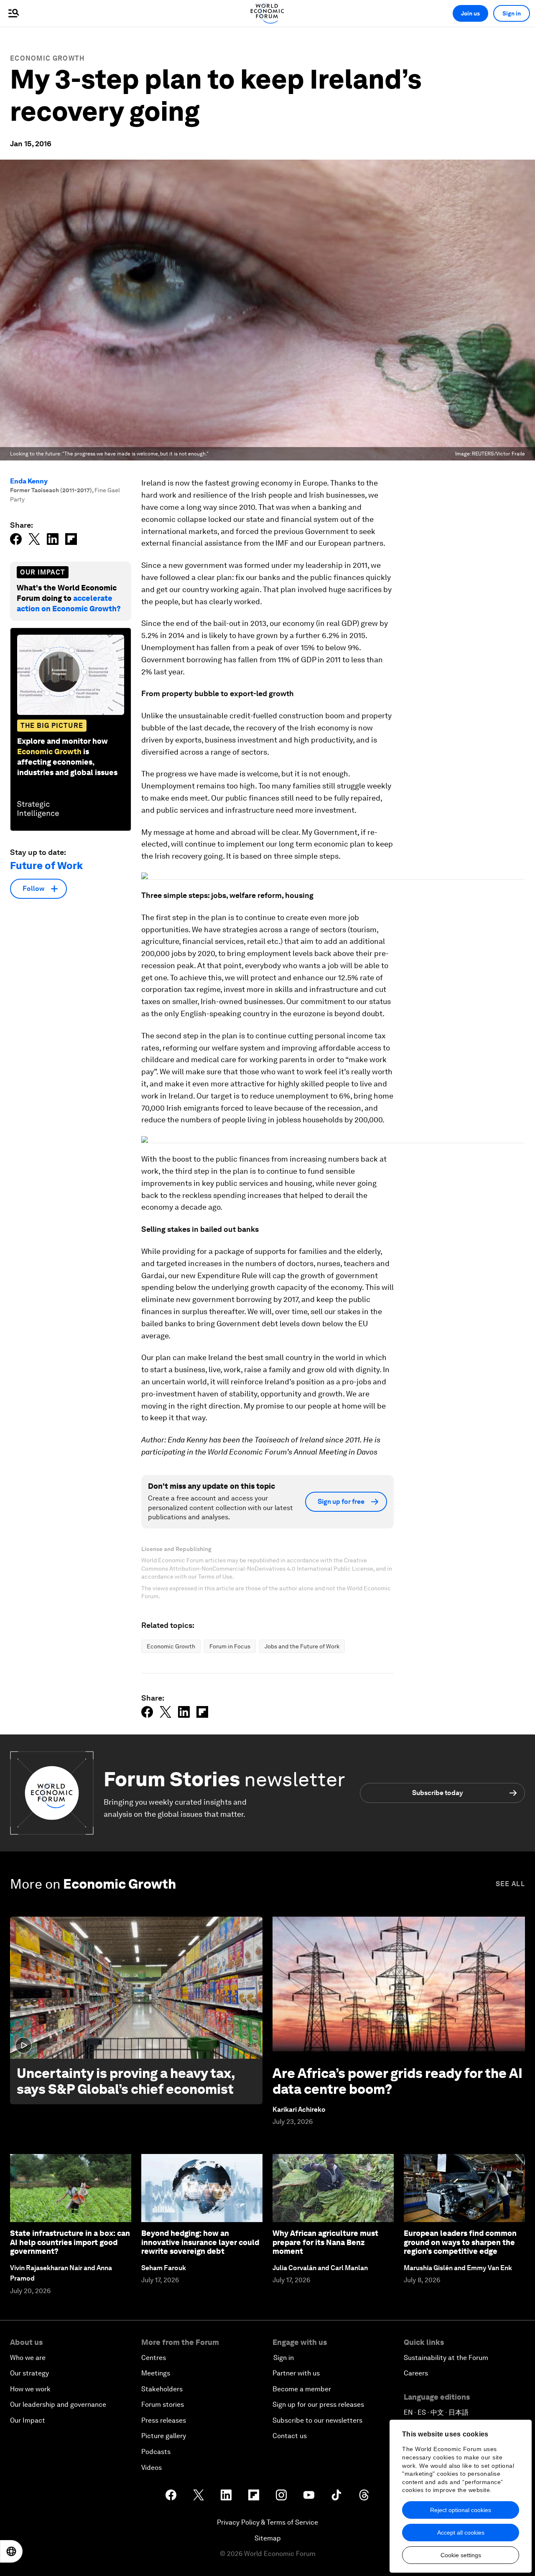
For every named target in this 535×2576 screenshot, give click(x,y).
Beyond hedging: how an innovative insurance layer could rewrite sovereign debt (200, 2242)
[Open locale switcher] (11, 2551)
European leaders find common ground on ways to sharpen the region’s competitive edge (460, 2242)
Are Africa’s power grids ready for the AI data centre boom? (397, 2081)
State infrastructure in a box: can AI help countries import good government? (70, 2242)
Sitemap (268, 2538)
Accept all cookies (461, 2533)
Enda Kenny (29, 481)
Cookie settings (461, 2555)
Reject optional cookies (461, 2510)
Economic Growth (47, 58)
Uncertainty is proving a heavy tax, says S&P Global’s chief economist (126, 2081)
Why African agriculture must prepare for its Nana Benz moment (325, 2242)
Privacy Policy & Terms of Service (267, 2522)
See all (510, 1884)
